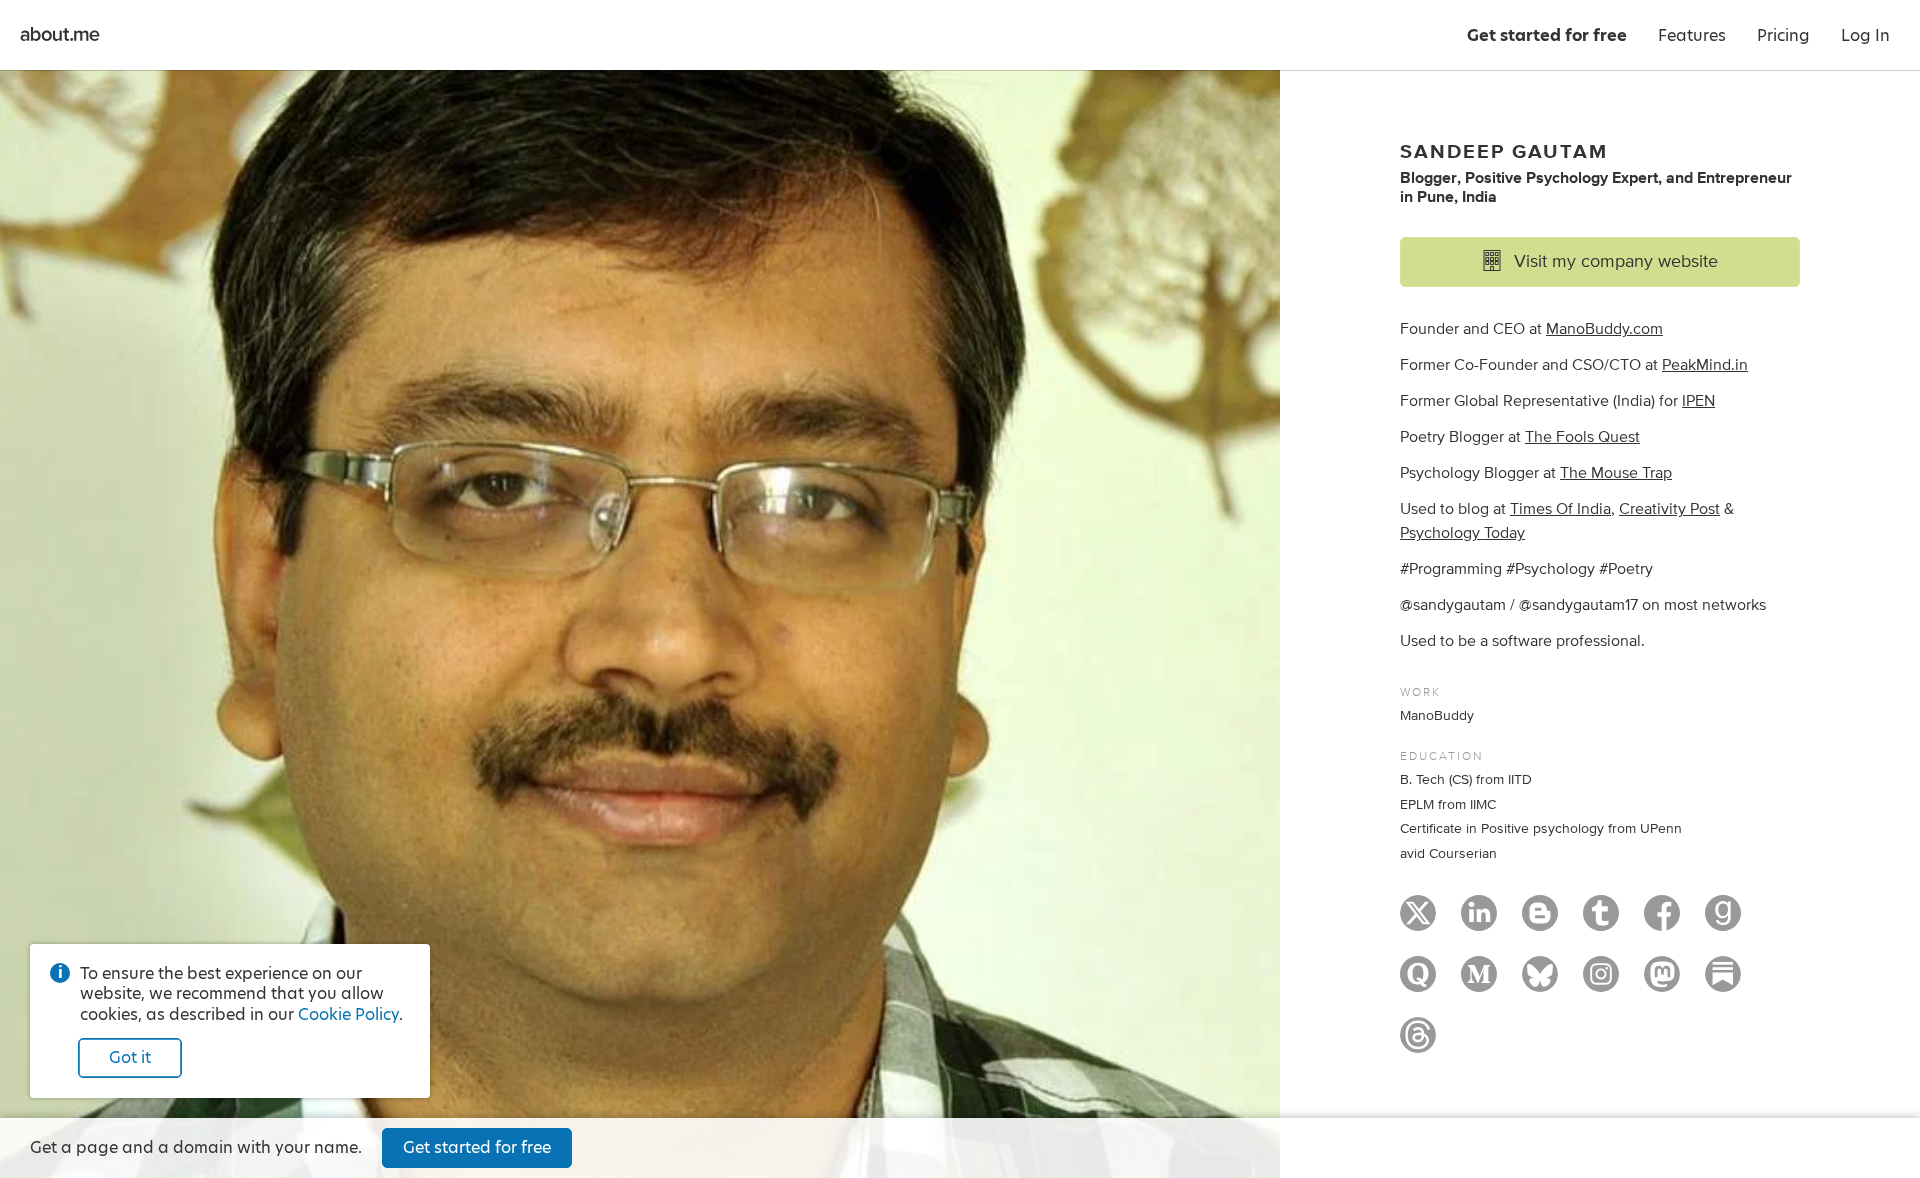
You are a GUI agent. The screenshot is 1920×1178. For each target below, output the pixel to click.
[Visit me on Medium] (1479, 983)
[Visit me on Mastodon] (1662, 983)
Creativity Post (1669, 509)
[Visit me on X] (1418, 922)
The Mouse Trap (1616, 473)
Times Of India (1560, 509)
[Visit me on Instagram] (1601, 983)
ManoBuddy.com (1604, 329)
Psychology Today (1462, 533)
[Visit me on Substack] (1723, 983)
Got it (130, 1057)
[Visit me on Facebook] (1662, 922)
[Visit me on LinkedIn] (1479, 922)
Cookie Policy (348, 1014)
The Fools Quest (1582, 437)
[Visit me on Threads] (1418, 1044)
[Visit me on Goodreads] (1723, 922)
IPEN (1698, 401)
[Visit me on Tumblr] (1601, 922)
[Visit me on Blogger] (1540, 922)
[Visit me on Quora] (1418, 983)
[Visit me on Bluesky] (1540, 983)
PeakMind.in (1705, 365)
